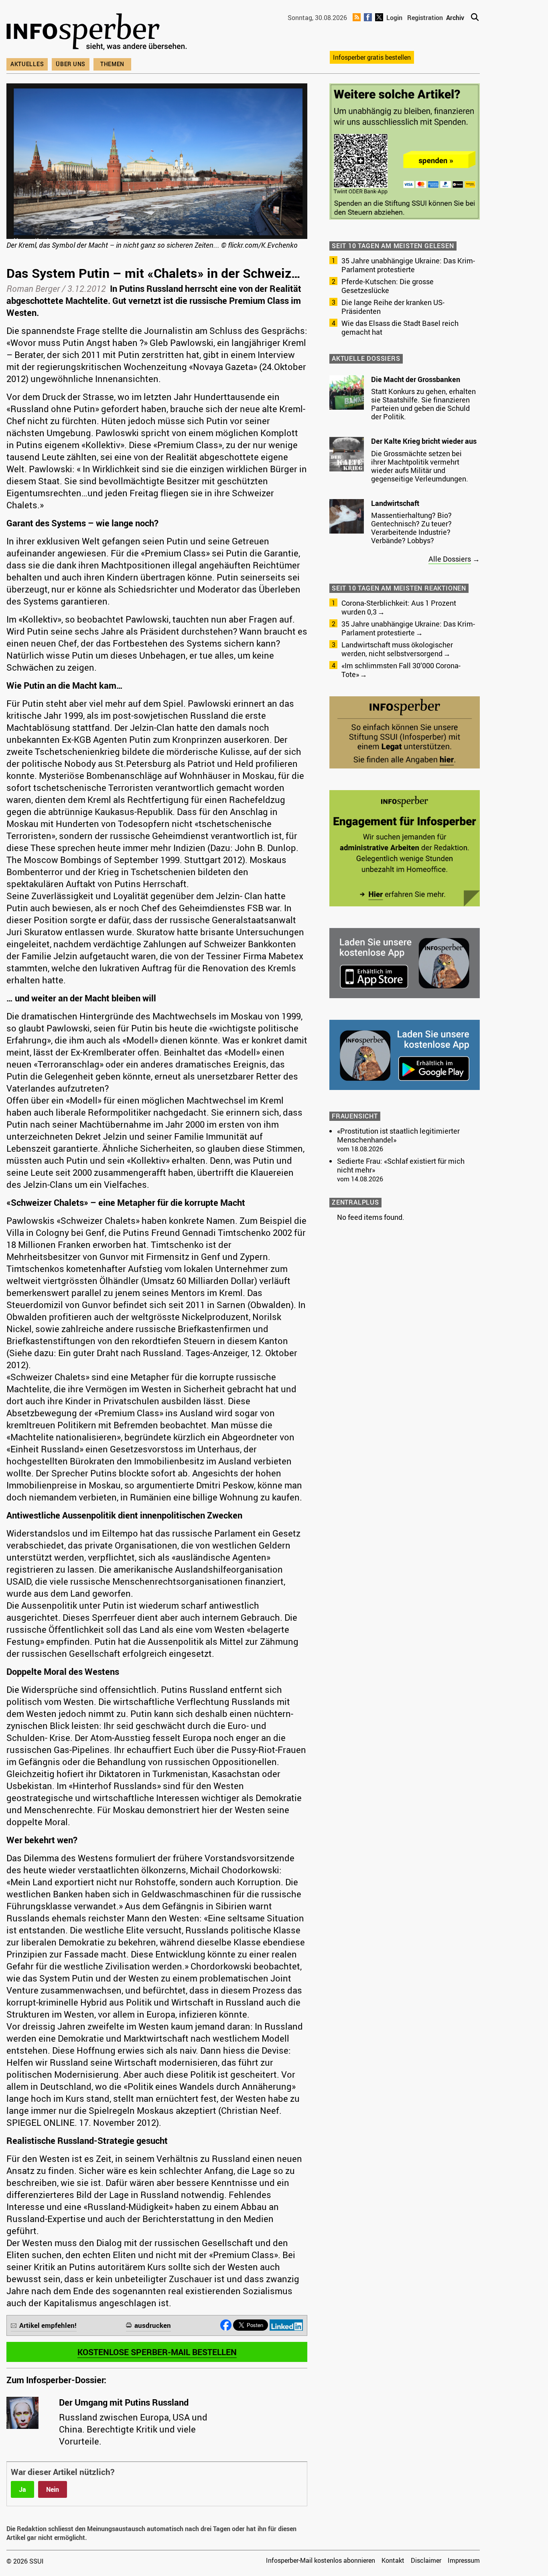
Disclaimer (426, 2560)
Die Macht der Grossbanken (416, 379)
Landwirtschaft (395, 503)
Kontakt (393, 2560)
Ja (22, 2489)
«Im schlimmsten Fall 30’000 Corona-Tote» (401, 670)
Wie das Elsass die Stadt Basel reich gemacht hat (400, 328)
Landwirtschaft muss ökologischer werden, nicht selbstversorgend (397, 649)
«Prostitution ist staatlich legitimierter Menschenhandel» (398, 1135)
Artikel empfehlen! (48, 2325)
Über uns (71, 64)
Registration (425, 18)
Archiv (455, 18)
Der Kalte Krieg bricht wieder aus (424, 441)
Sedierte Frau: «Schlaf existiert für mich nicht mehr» (401, 1165)
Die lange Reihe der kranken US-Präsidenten (393, 307)
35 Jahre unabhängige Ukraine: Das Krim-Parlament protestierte (408, 265)
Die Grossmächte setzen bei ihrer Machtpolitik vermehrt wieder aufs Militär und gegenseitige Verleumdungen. (420, 466)
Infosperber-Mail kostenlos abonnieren (321, 2560)
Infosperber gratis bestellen (372, 57)
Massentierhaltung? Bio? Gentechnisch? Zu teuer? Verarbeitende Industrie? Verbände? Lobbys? (411, 528)
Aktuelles (27, 64)
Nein (53, 2489)
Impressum (464, 2560)
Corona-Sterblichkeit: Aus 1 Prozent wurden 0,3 (399, 607)
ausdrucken (153, 2325)
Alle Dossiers (450, 559)
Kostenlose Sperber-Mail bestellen (157, 2352)
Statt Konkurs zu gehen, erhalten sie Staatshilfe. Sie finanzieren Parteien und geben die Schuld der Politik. (423, 404)
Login (394, 18)
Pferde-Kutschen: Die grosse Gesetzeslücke (388, 286)
